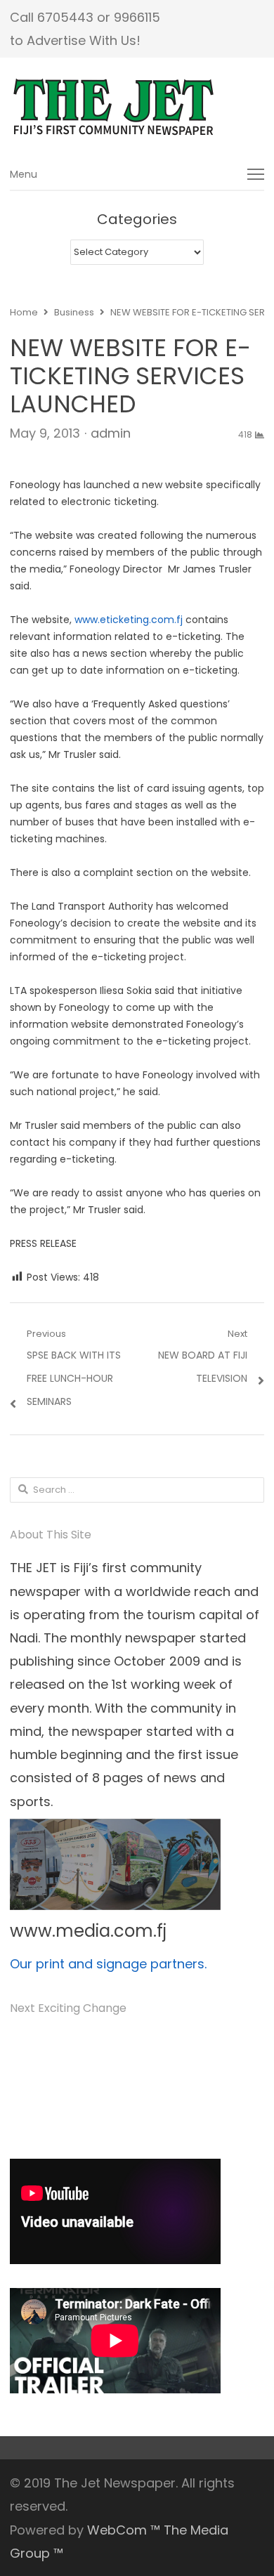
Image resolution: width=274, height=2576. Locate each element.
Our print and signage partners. (108, 1964)
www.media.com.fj (88, 1931)
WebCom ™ (124, 2530)
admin (111, 433)
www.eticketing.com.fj (129, 620)
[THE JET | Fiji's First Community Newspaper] (137, 107)
